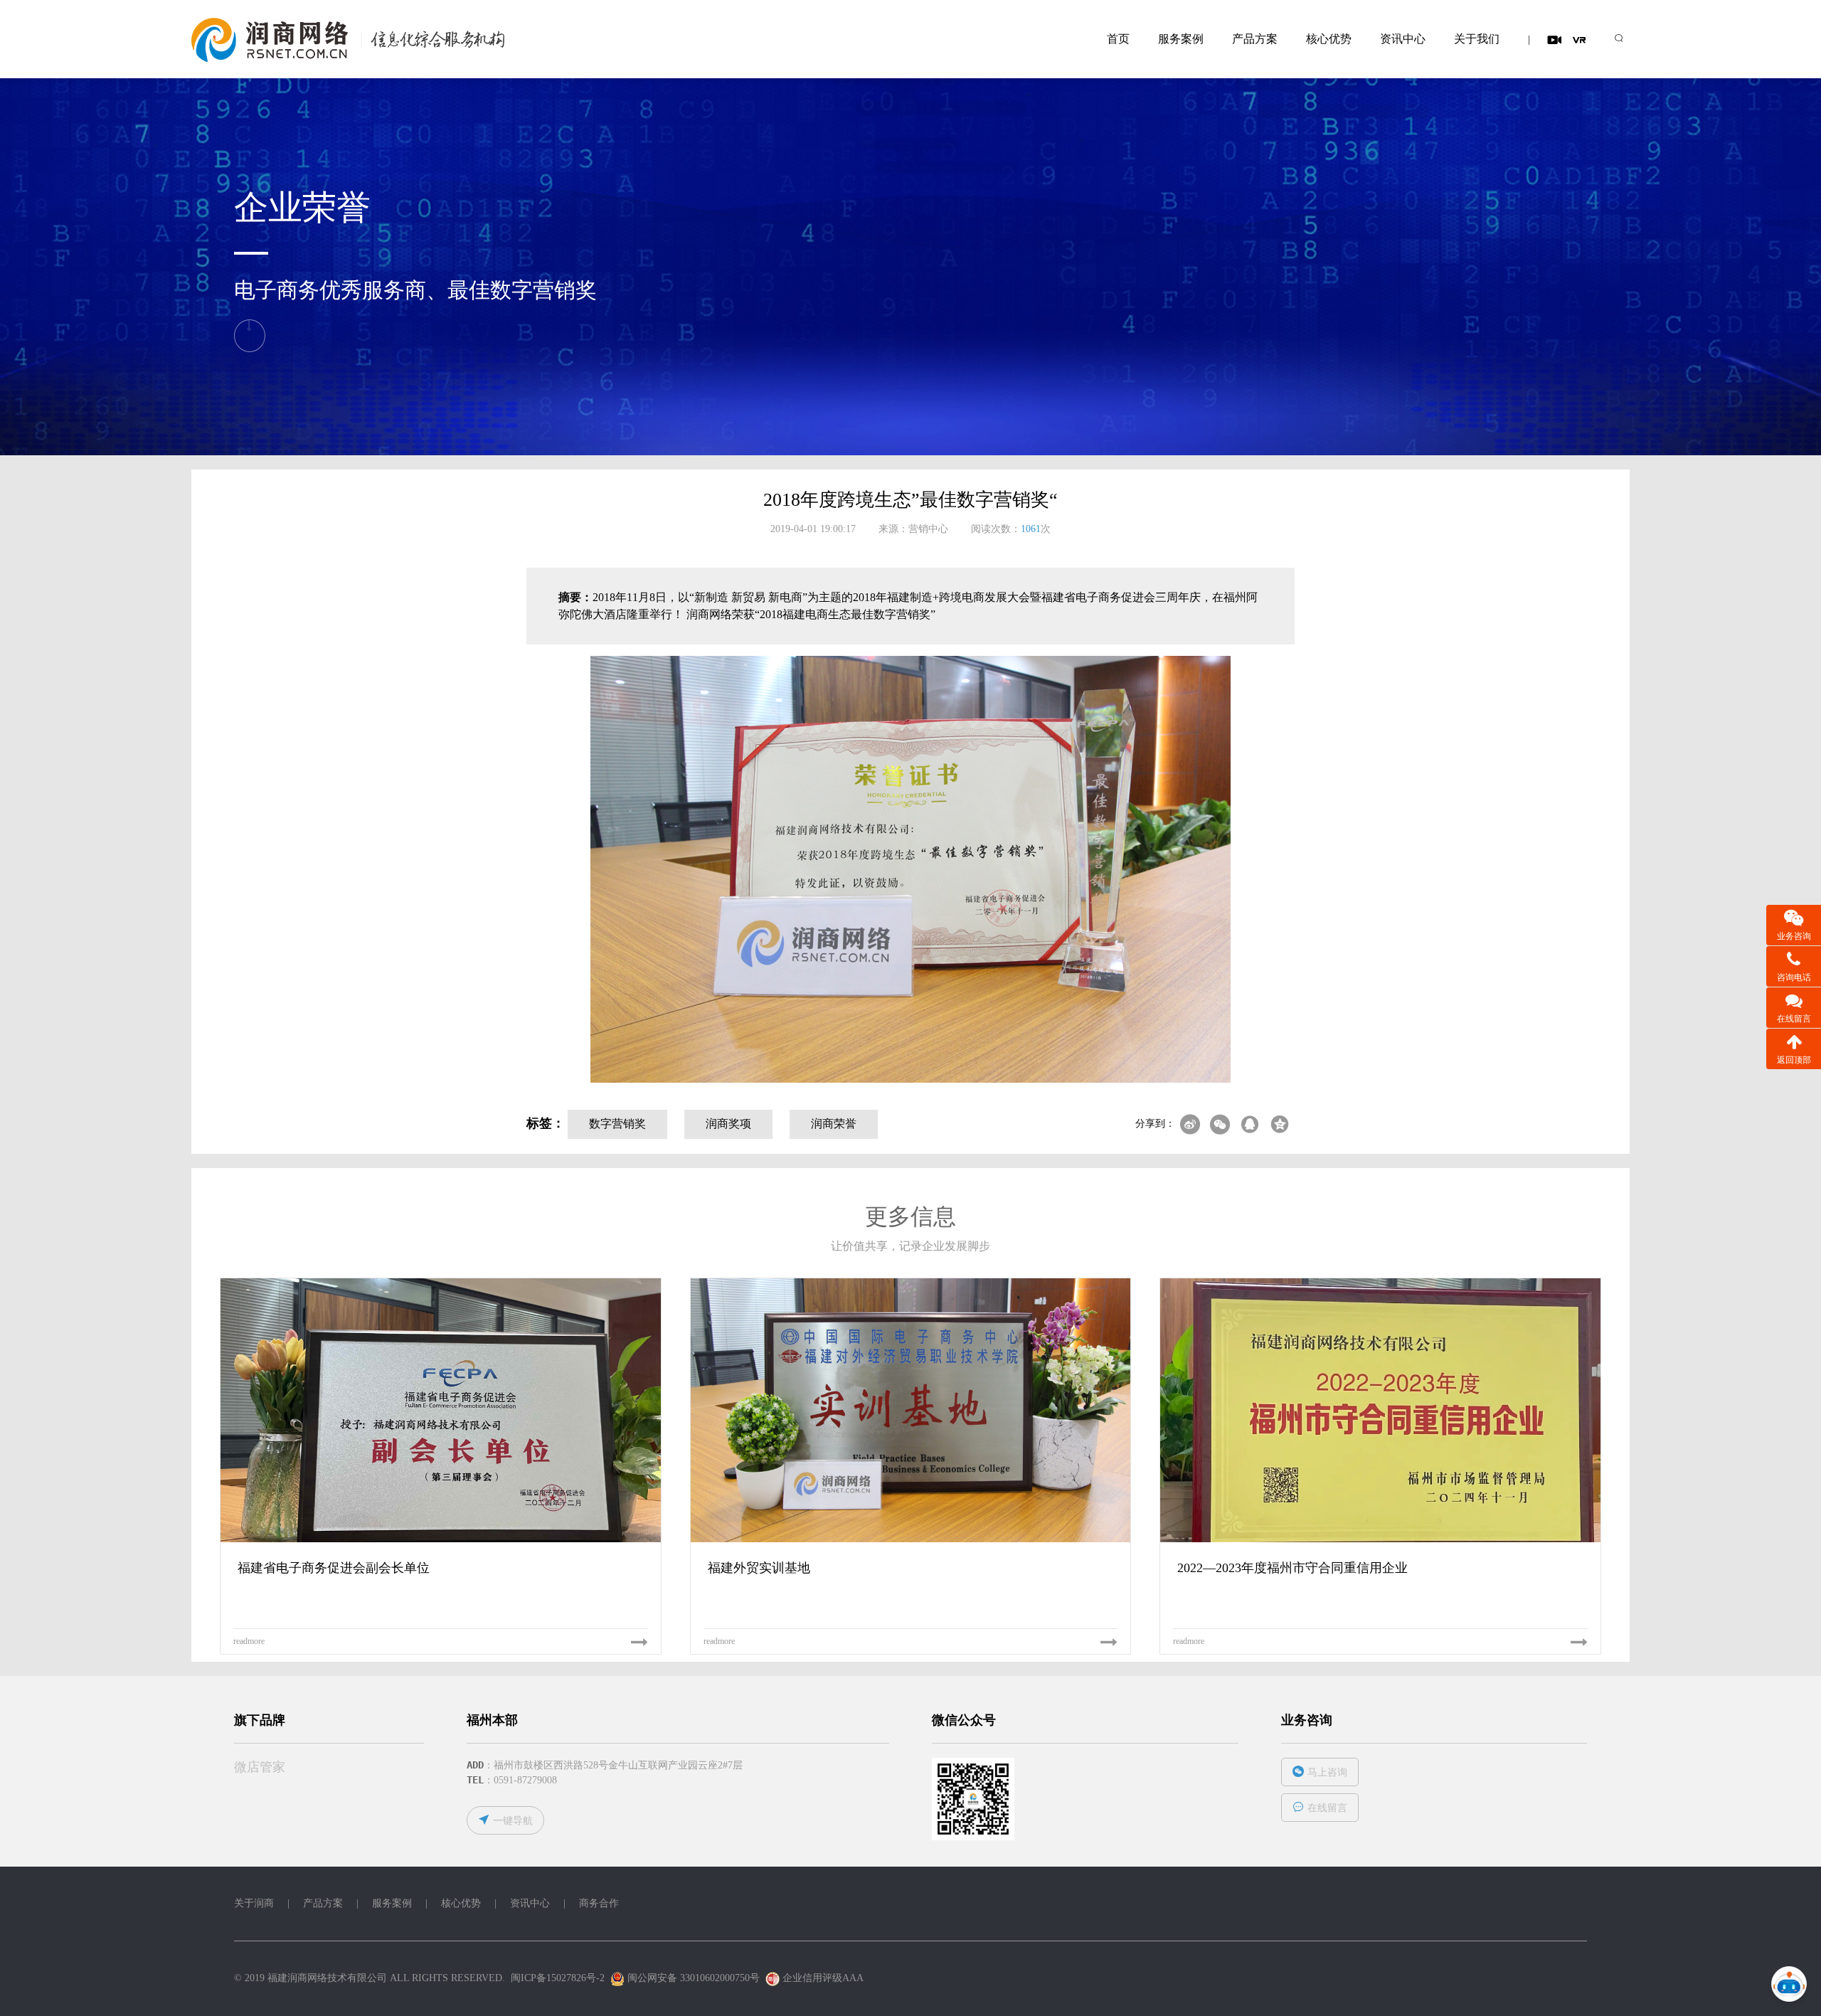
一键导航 (513, 1821)
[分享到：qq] (1250, 1125)
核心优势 (1329, 39)
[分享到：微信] (1220, 1125)
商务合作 (599, 1903)
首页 (1118, 39)
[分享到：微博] (1190, 1125)
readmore (249, 1641)
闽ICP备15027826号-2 (558, 1978)
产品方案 (1255, 39)
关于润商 (254, 1903)
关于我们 (1477, 39)
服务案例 (1181, 39)
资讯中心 (1403, 39)
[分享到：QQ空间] (1280, 1125)
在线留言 (1327, 1808)
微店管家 (260, 1767)
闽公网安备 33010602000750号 (692, 1978)
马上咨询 (1327, 1772)
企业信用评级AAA (823, 1978)
